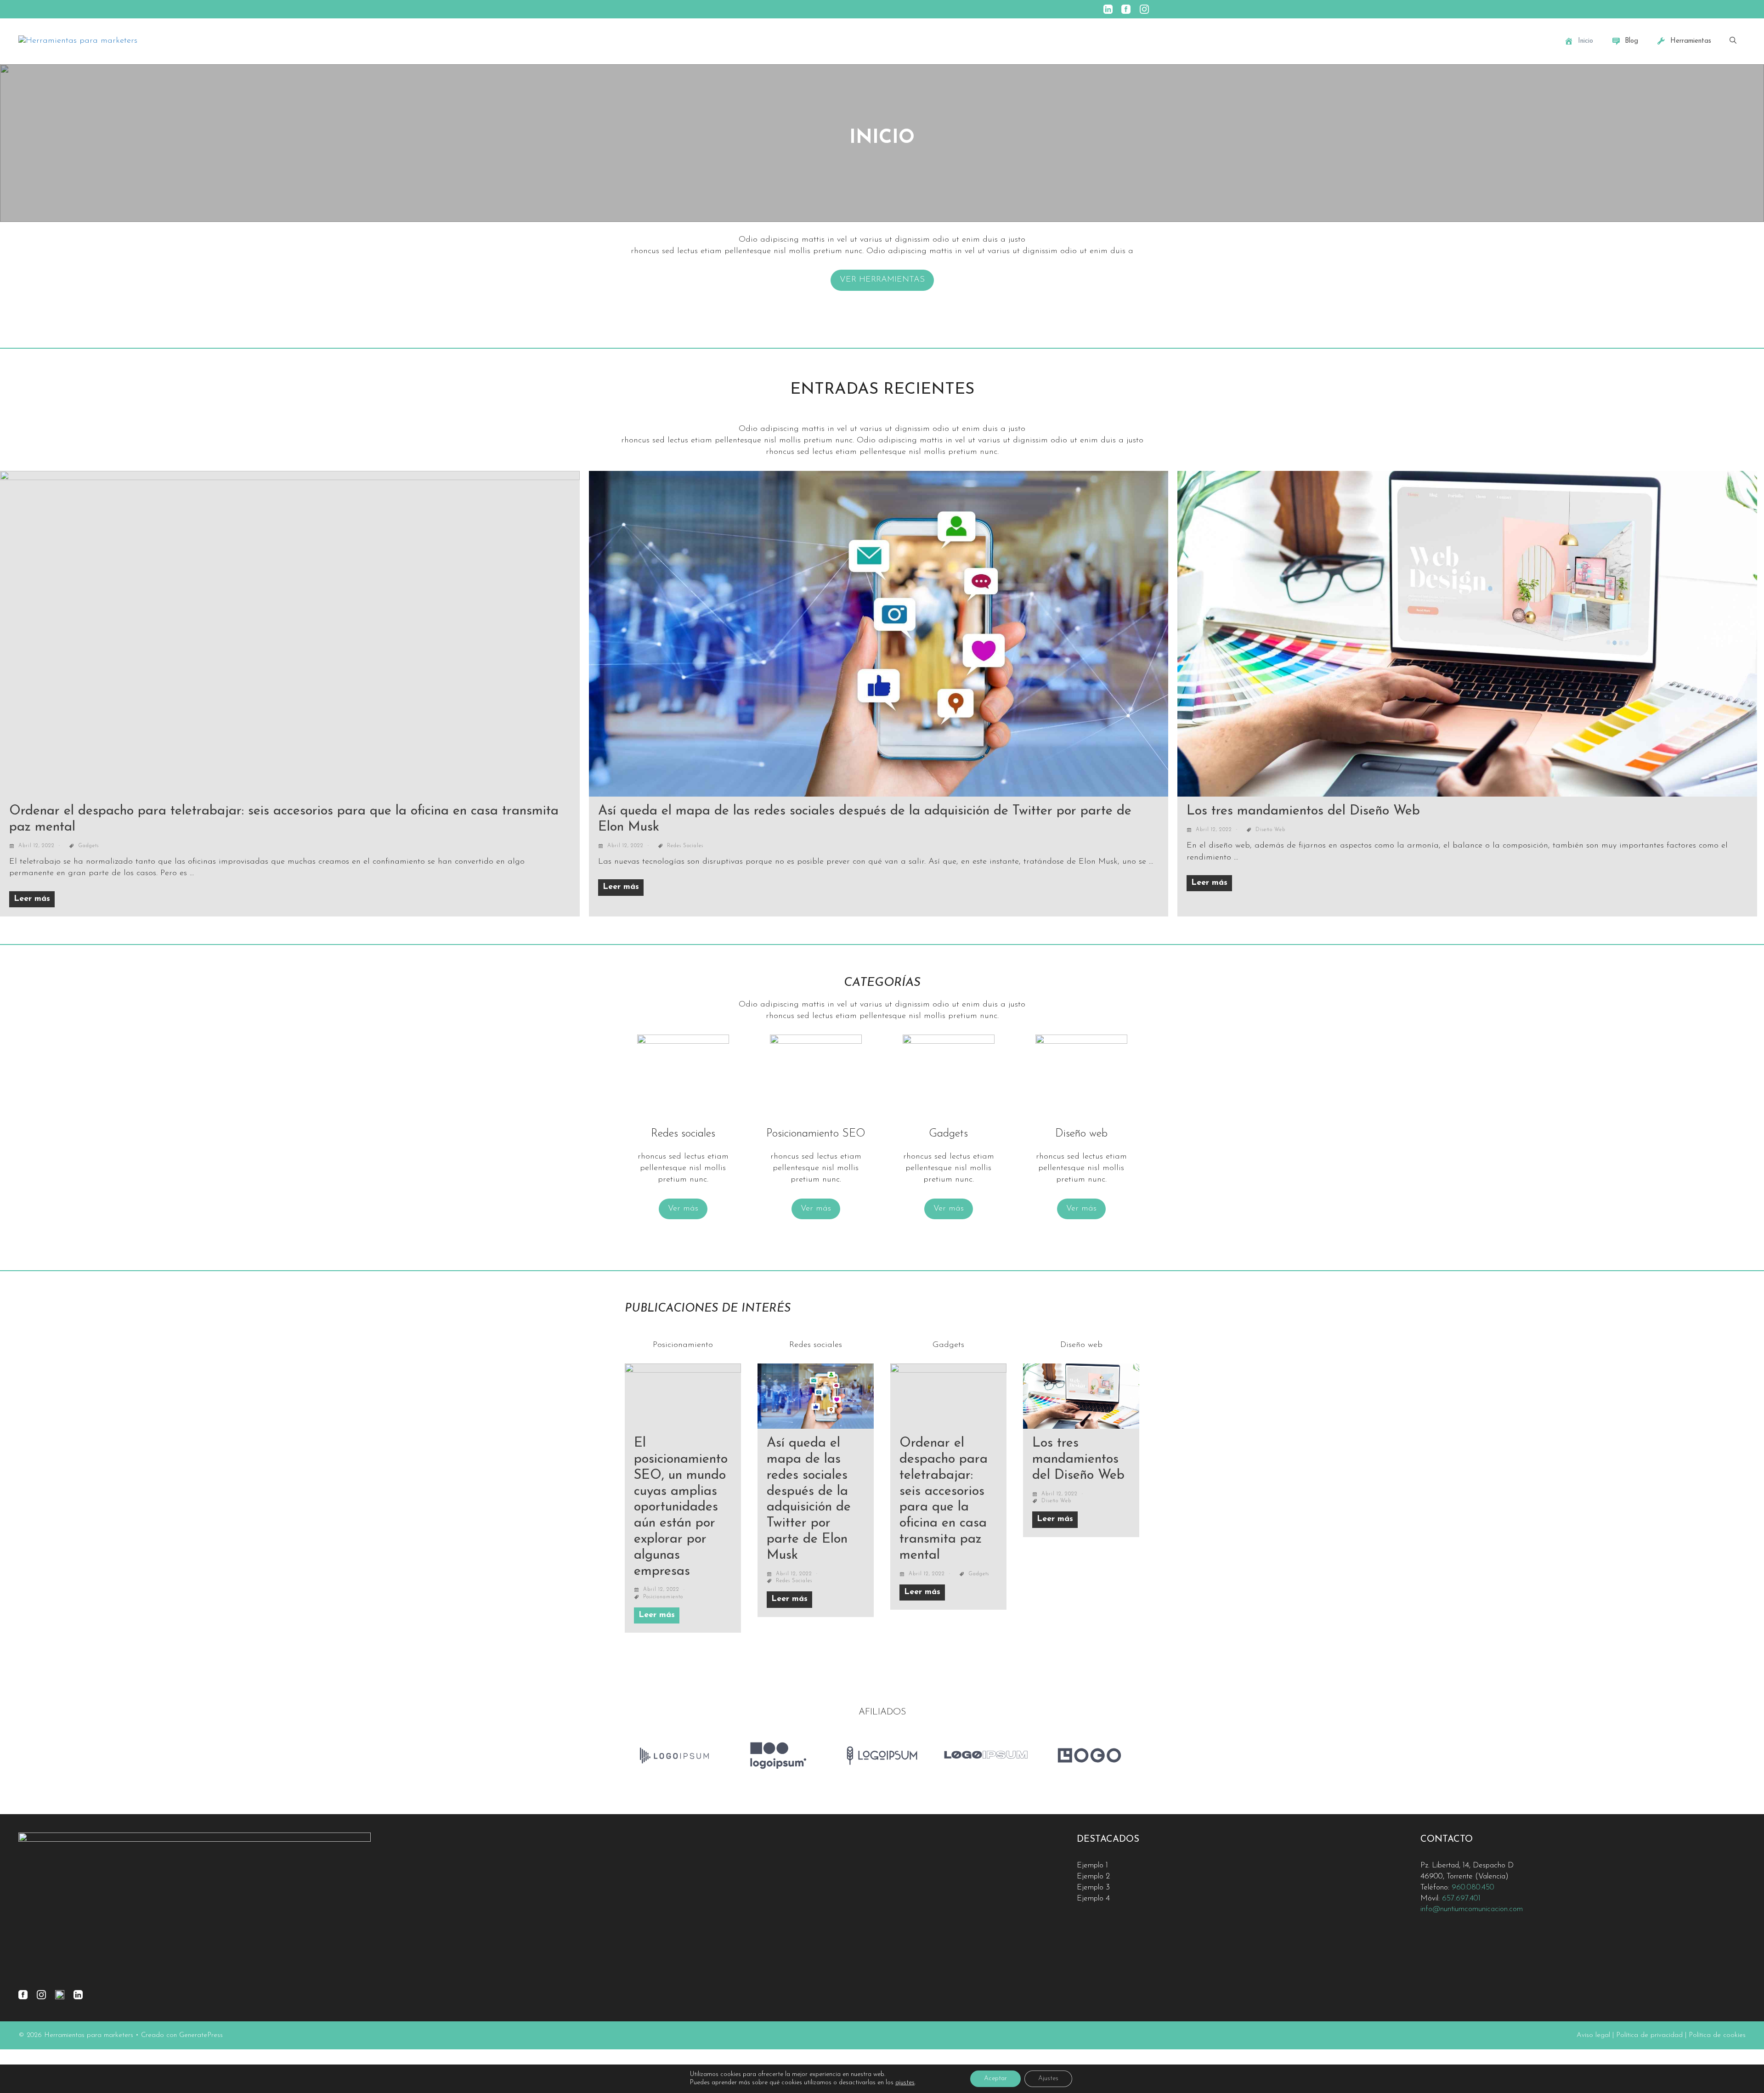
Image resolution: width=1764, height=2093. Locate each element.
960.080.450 (1473, 1887)
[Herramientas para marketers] (78, 41)
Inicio (1586, 41)
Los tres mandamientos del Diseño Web (1303, 811)
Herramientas (1691, 41)
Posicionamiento (663, 1597)
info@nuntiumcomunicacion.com (1472, 1909)
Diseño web (1270, 830)
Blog (1631, 41)
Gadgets (88, 846)
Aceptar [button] (995, 2079)
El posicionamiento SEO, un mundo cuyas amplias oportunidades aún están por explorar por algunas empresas (681, 1507)
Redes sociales (685, 846)
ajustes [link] (905, 2083)
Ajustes (1048, 2079)
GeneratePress (201, 2035)
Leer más (32, 899)
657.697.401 (1461, 1898)
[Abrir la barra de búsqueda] (1733, 41)
